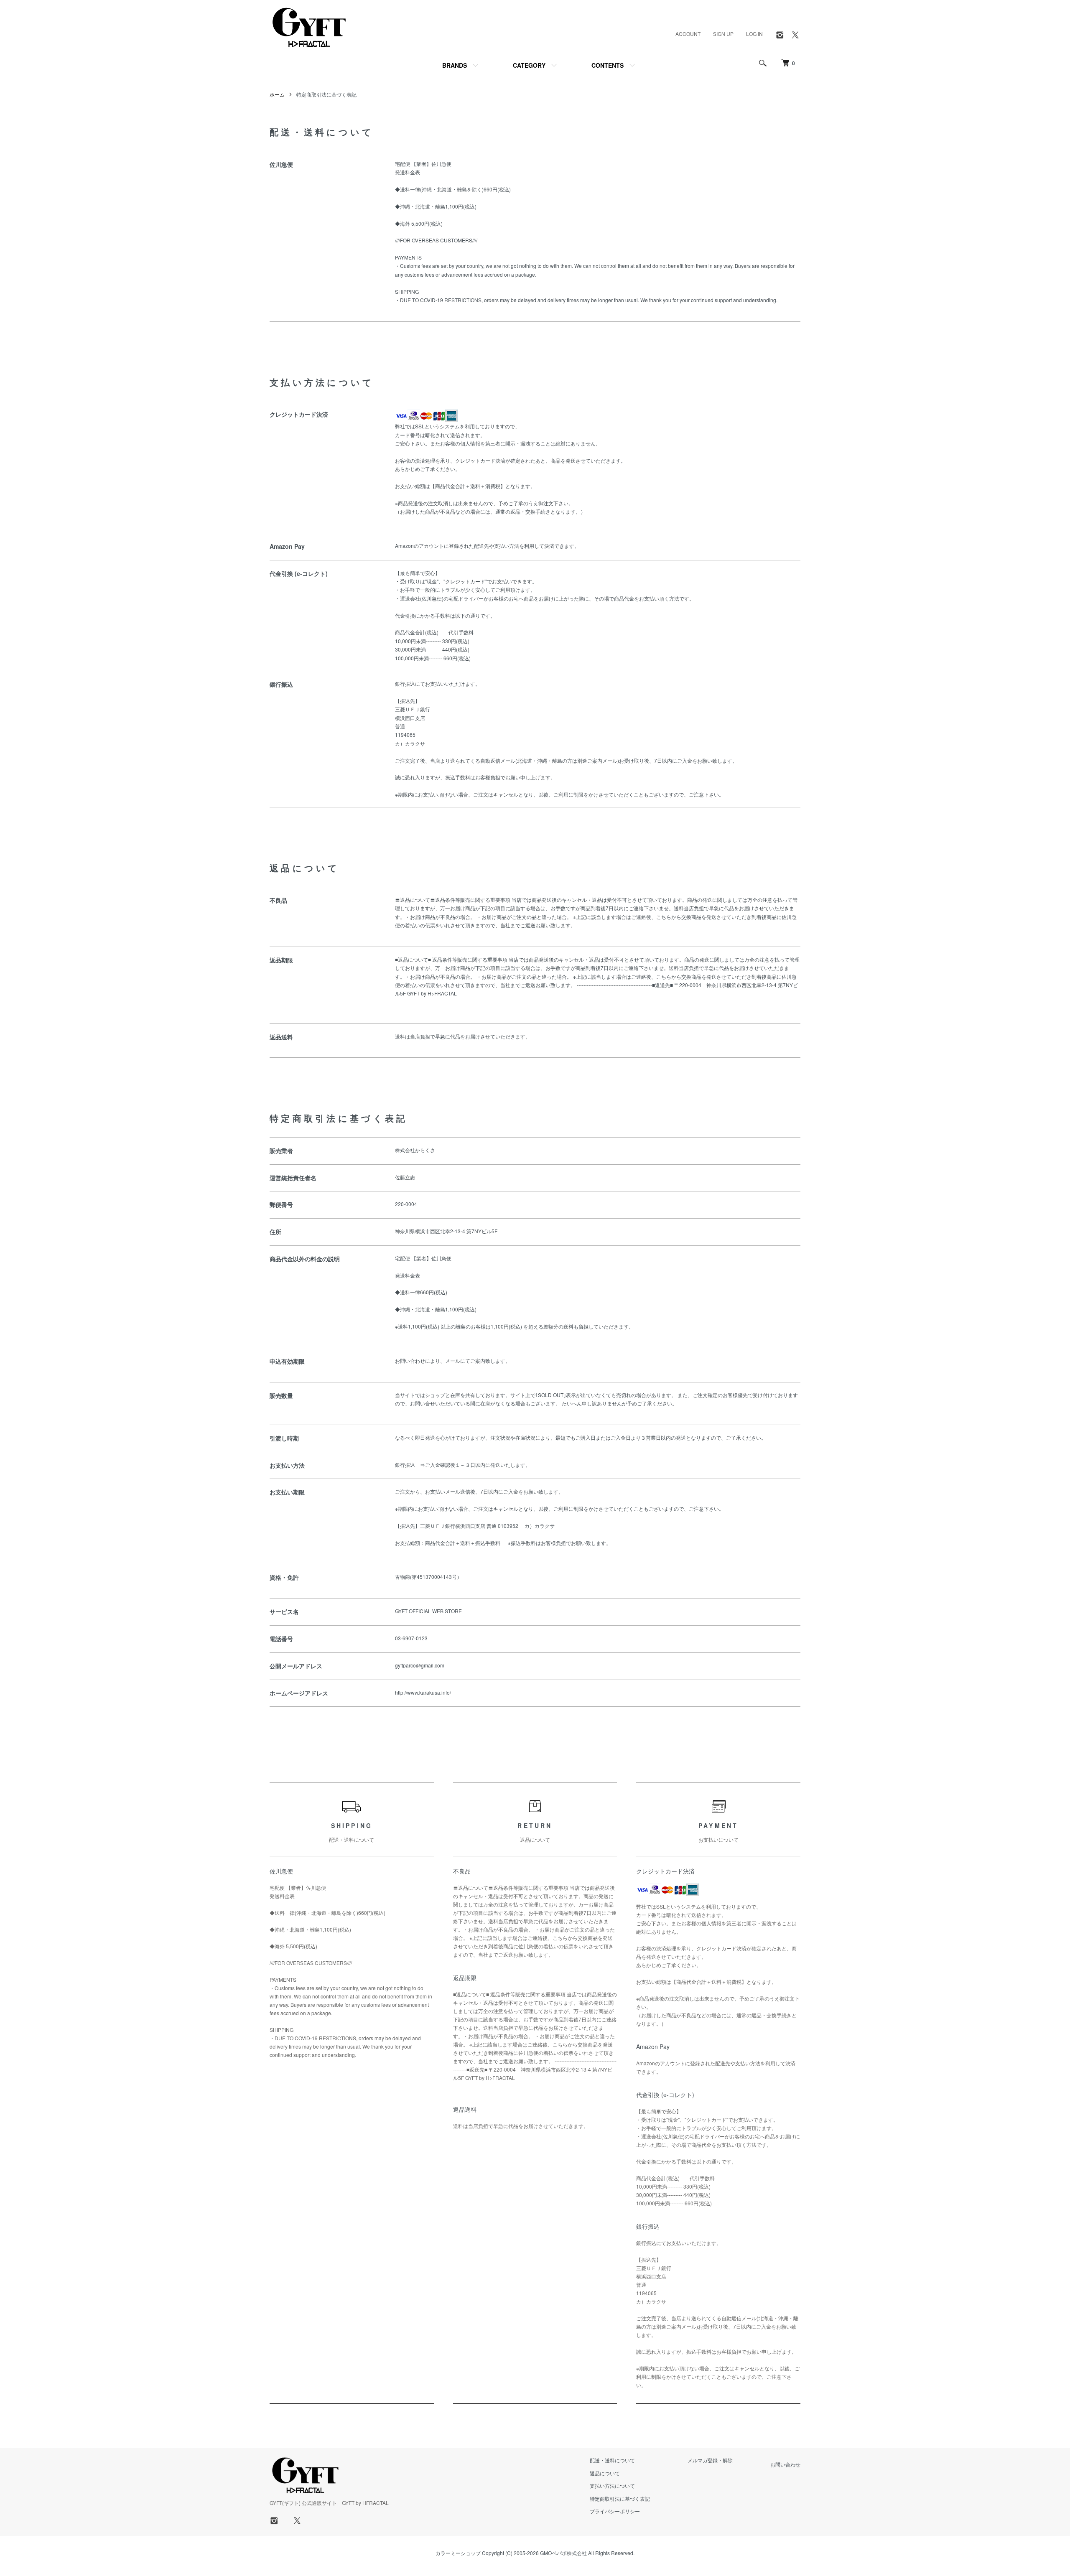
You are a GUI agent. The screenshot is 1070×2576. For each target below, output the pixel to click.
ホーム (277, 94)
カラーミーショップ (458, 2553)
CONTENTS (608, 65)
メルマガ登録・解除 (710, 2460)
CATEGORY (529, 65)
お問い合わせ (785, 2464)
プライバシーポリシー (615, 2511)
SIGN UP (723, 34)
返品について (605, 2473)
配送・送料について (612, 2460)
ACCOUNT (688, 34)
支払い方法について (612, 2486)
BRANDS (455, 65)
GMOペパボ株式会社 (563, 2553)
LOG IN (754, 34)
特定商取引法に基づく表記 (620, 2498)
